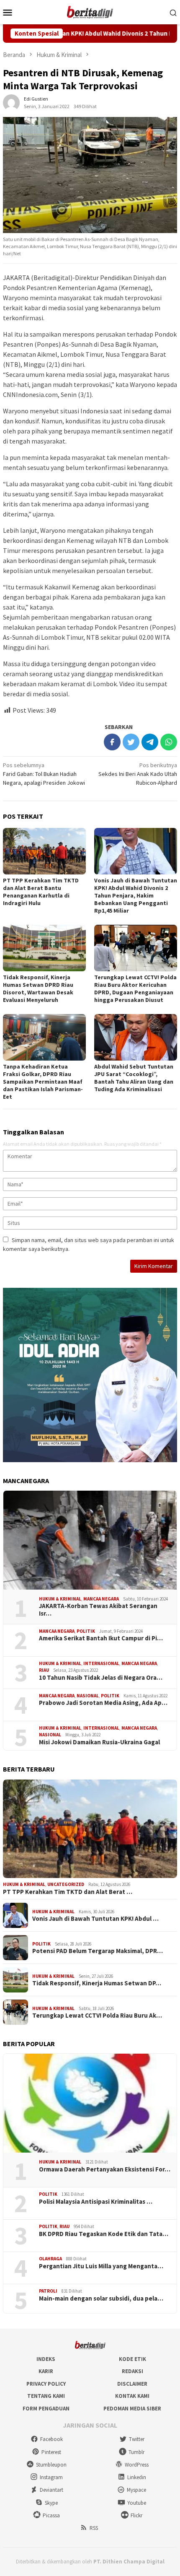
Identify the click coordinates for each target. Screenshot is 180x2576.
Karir (46, 2371)
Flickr (136, 2515)
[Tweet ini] (131, 742)
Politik (86, 1631)
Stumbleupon (51, 2465)
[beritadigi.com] (90, 11)
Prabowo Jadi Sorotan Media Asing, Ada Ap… (103, 1703)
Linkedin (137, 2477)
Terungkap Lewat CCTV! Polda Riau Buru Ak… (97, 2016)
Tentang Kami (46, 2396)
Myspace (136, 2490)
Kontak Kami (132, 2396)
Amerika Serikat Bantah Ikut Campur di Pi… (101, 1638)
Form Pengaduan (46, 2409)
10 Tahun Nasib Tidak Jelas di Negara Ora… (101, 1678)
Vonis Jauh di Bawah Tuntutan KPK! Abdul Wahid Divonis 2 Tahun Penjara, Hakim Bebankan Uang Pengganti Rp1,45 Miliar (136, 895)
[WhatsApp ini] (169, 742)
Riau (44, 1670)
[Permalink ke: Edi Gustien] (11, 102)
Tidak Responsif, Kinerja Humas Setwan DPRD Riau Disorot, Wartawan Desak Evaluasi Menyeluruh (38, 988)
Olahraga (50, 2259)
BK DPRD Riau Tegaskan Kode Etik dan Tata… (104, 2234)
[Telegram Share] (150, 742)
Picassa (51, 2515)
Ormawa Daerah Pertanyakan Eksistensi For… (105, 2169)
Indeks (46, 2359)
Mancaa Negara (101, 1599)
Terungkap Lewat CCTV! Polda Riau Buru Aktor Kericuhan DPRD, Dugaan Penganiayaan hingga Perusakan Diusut (135, 988)
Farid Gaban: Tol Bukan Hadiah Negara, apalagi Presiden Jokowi (44, 774)
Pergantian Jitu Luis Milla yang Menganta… (101, 2266)
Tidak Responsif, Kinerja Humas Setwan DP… (97, 1983)
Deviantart (51, 2490)
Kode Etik (132, 2359)
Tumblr (136, 2452)
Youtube (137, 2503)
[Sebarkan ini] (112, 742)
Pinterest (51, 2452)
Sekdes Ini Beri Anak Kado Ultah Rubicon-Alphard (138, 774)
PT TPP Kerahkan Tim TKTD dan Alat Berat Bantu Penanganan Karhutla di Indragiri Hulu (41, 892)
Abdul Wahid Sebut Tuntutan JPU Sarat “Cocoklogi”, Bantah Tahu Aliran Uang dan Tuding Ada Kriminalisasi (134, 1078)
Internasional (101, 1663)
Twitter (137, 2439)
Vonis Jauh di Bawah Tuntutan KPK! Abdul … (95, 1919)
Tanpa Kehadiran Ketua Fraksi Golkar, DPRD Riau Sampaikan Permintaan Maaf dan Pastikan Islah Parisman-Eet (43, 1082)
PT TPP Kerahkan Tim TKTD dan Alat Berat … (68, 1892)
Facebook (51, 2439)
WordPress (137, 2465)
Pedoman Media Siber (132, 2409)
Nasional (88, 1696)
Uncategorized (66, 1884)
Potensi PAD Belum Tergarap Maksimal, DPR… (98, 1951)
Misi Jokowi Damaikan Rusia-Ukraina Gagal (99, 1742)
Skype (51, 2503)
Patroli (48, 2291)
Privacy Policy (46, 2384)
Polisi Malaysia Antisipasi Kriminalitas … (96, 2202)
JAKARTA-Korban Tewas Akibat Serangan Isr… (98, 1610)
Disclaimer (132, 2384)
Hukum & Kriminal (60, 1599)
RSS (94, 2528)
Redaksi (132, 2371)
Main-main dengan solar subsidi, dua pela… (101, 2298)
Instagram (51, 2477)
